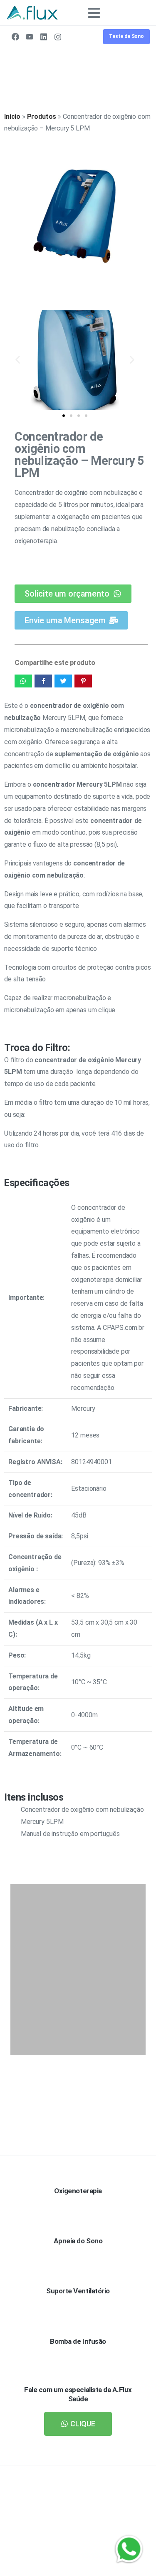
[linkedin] (44, 37)
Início (12, 117)
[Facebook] (15, 37)
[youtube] (30, 37)
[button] (18, 360)
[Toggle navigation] (94, 13)
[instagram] (58, 37)
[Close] (140, 2562)
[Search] (131, 13)
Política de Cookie (75, 2568)
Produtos (42, 117)
